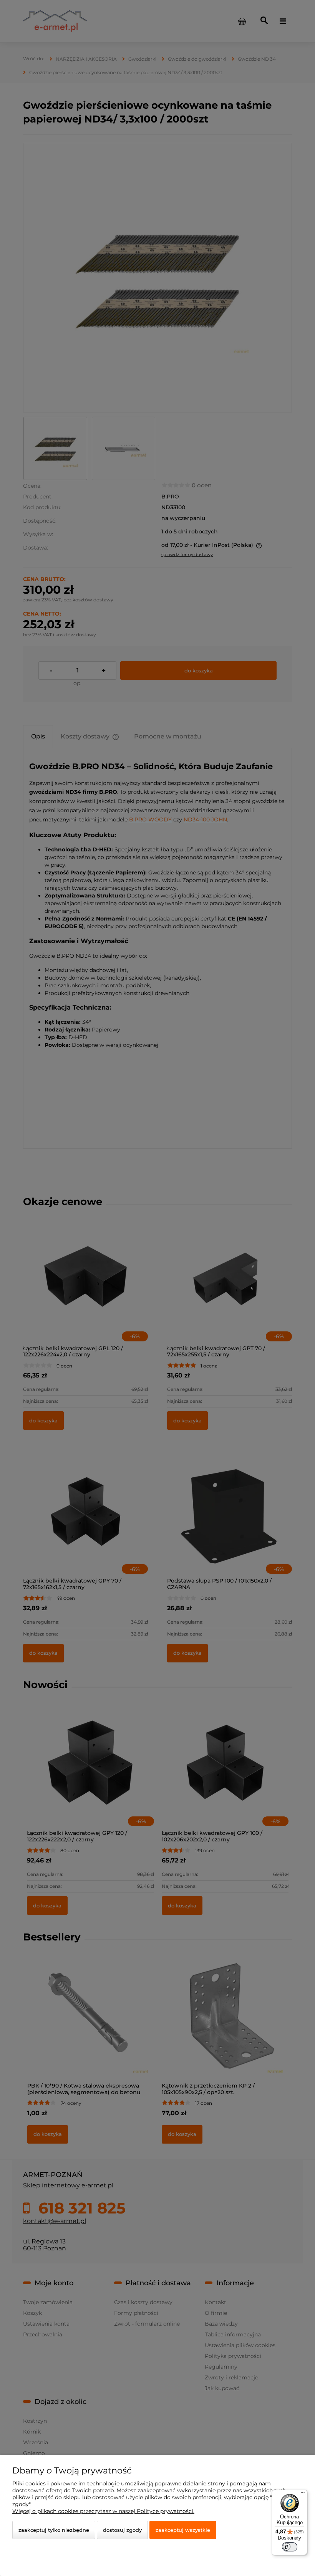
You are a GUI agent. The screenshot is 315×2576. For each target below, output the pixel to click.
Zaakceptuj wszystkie (183, 2530)
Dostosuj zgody (122, 2530)
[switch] (290, 2547)
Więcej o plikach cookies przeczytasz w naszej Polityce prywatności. (103, 2511)
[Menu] (303, 2494)
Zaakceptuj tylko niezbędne (54, 2530)
